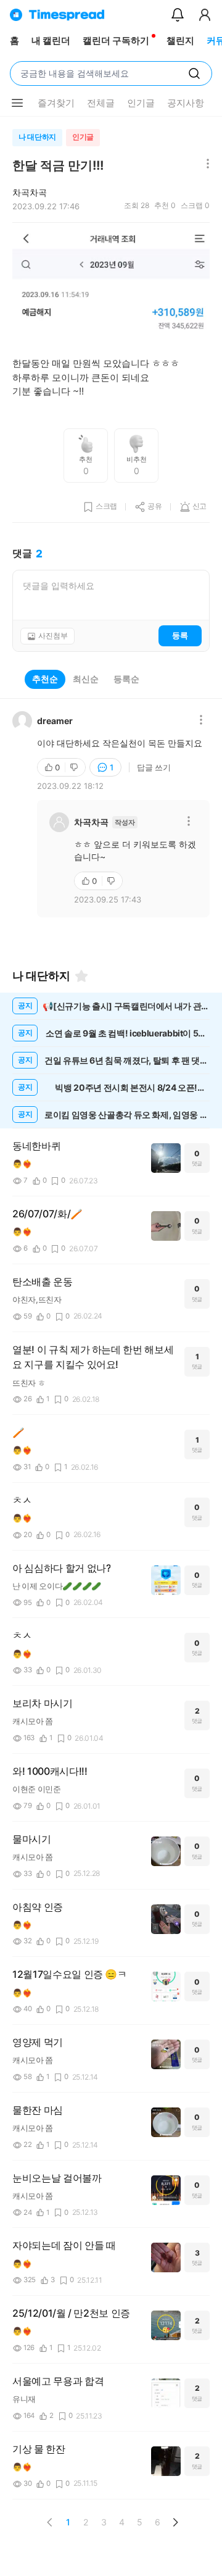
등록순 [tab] (126, 679)
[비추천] (75, 767)
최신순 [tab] (86, 679)
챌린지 (180, 40)
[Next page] (175, 2522)
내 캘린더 (51, 40)
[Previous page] (50, 2522)
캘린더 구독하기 (116, 40)
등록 (180, 635)
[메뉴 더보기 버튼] (17, 103)
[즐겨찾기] (81, 976)
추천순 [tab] (45, 679)
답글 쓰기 (154, 767)
